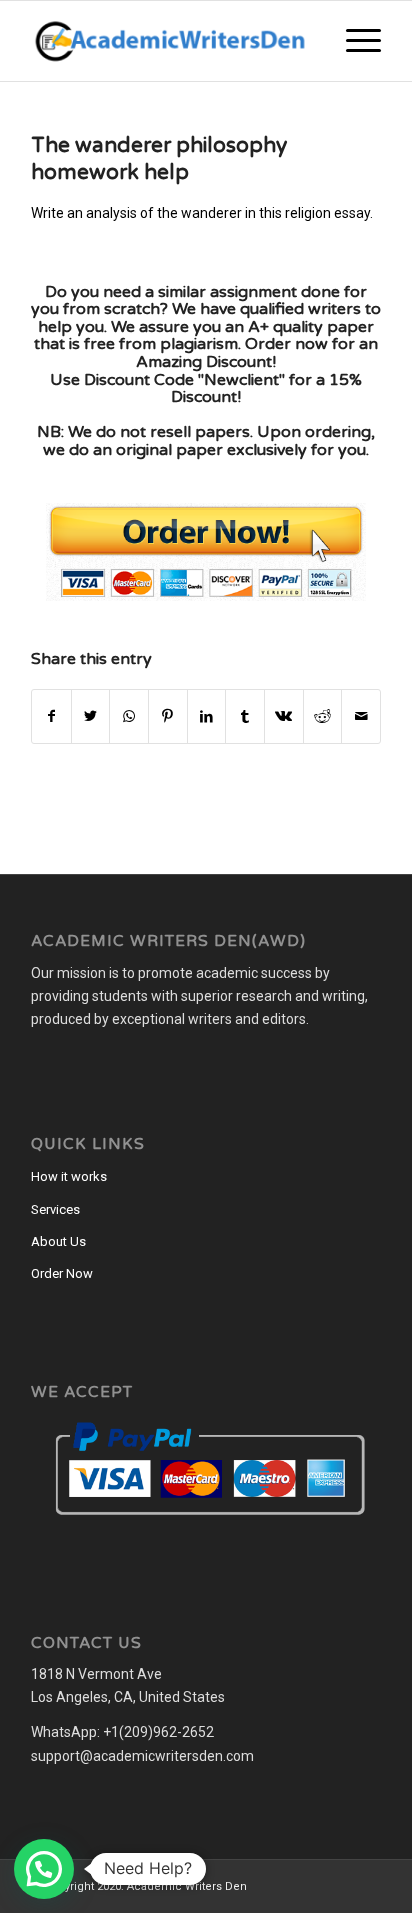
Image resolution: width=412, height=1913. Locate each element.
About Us (58, 1241)
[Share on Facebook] (51, 716)
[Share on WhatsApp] (129, 716)
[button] (44, 1869)
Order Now (62, 1273)
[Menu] (353, 41)
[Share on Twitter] (91, 716)
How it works (69, 1176)
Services (55, 1209)
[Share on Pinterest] (168, 716)
